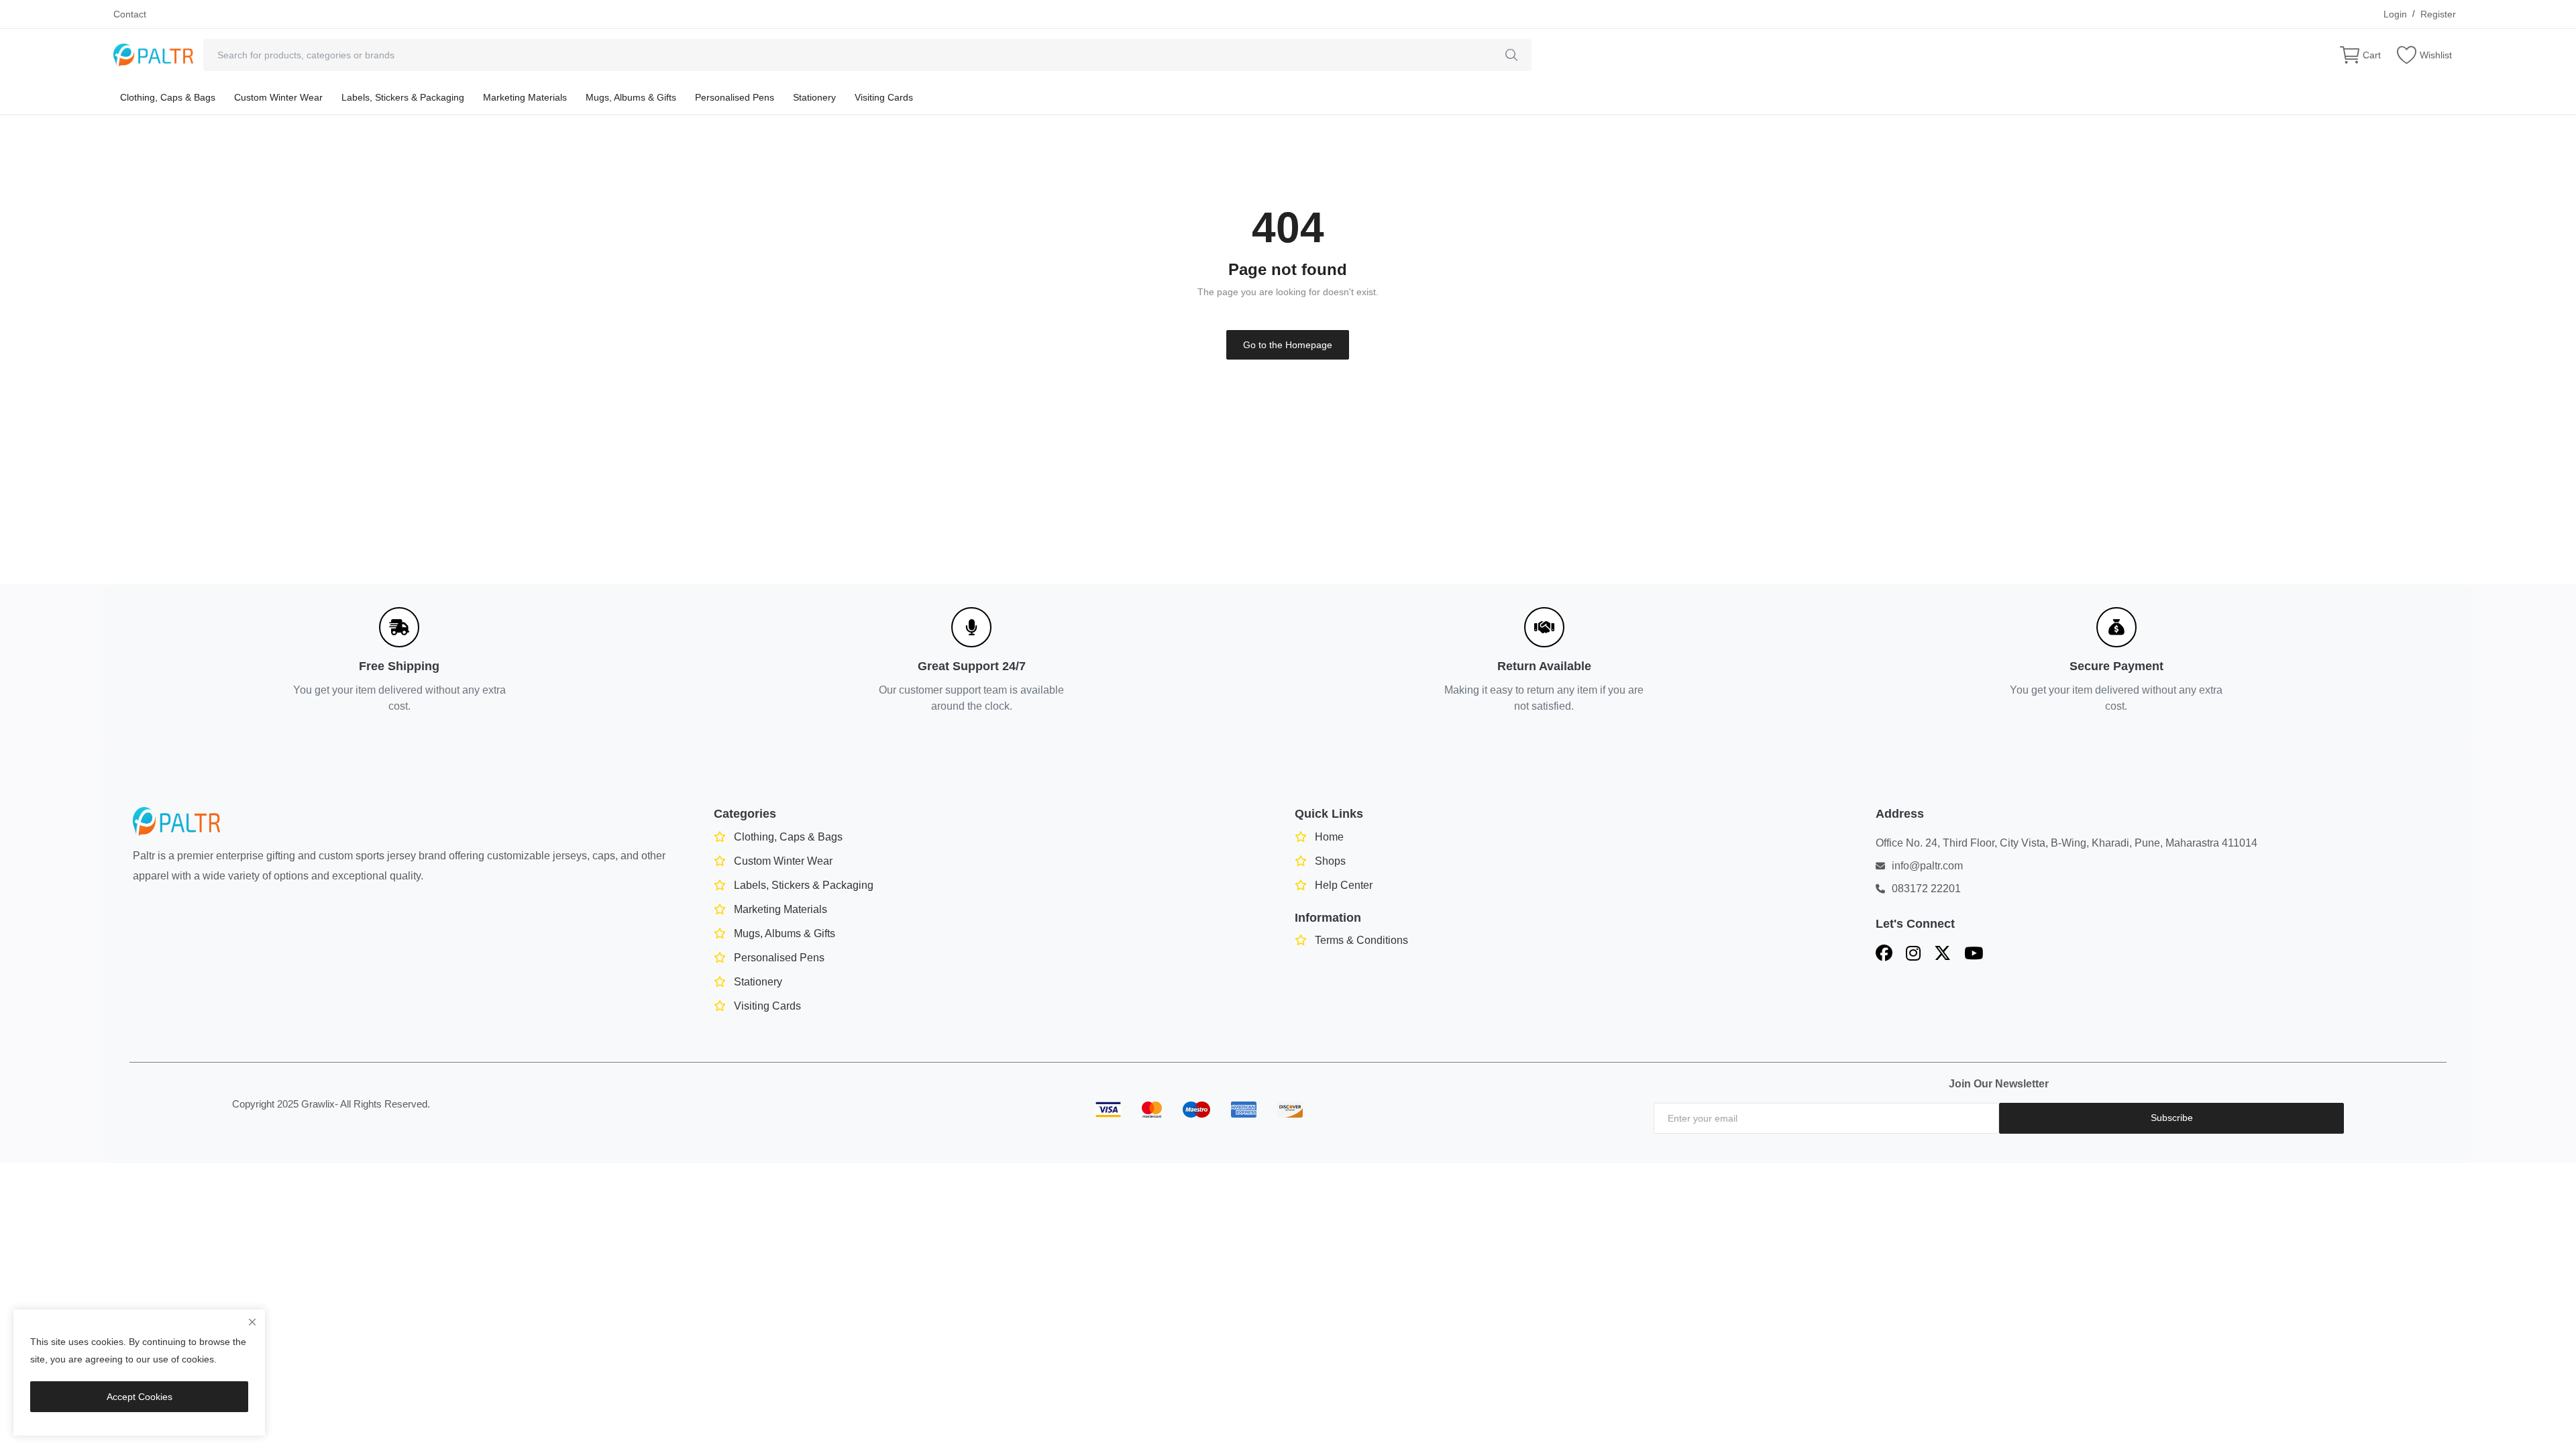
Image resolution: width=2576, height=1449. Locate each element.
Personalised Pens (735, 97)
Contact (130, 14)
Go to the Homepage (1288, 345)
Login (2395, 14)
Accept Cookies (140, 1397)
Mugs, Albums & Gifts (631, 97)
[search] (1511, 55)
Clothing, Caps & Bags (168, 97)
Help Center (1344, 885)
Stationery (814, 97)
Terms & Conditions (1361, 940)
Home (1329, 837)
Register (2438, 14)
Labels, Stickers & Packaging (403, 97)
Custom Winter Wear (278, 97)
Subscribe (2172, 1118)
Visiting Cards (884, 97)
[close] (252, 1322)
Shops (1330, 861)
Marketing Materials (525, 97)
